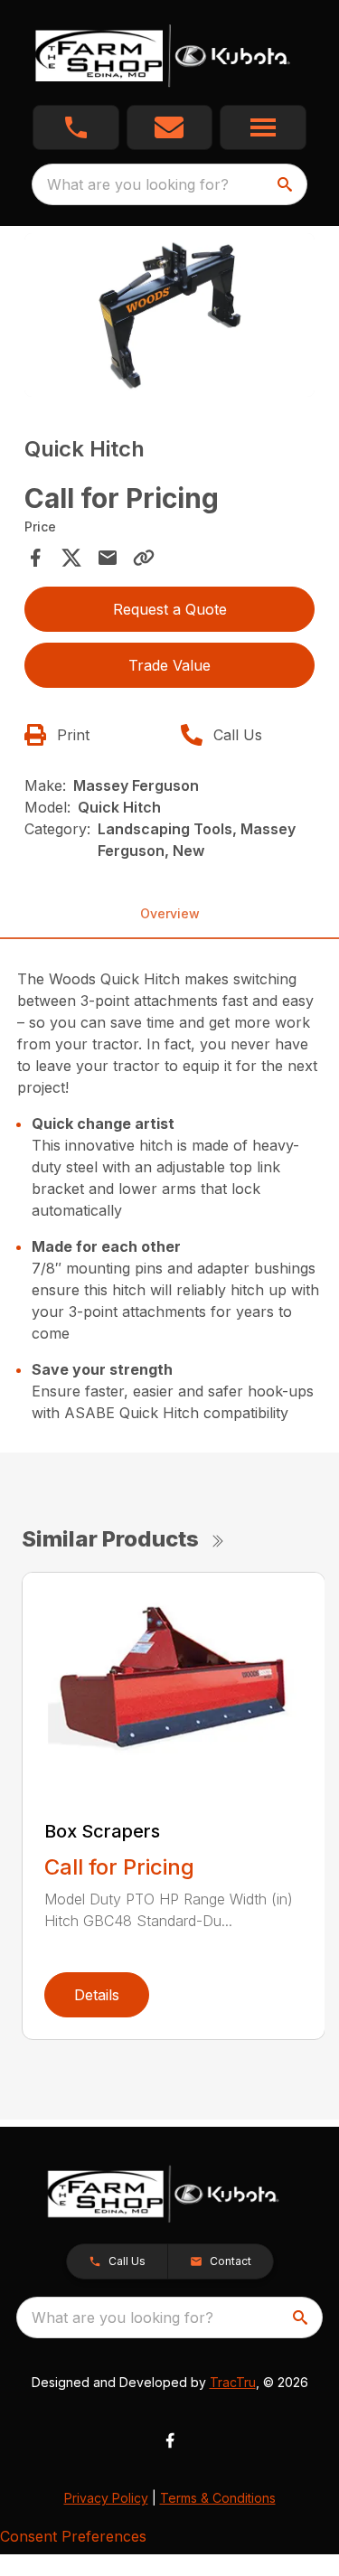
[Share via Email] (108, 558)
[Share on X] (71, 558)
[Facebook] (170, 2440)
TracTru (233, 2382)
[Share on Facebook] (35, 558)
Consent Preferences (73, 2536)
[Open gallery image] (170, 315)
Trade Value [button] (169, 665)
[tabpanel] (170, 318)
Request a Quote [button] (170, 609)
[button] (76, 127)
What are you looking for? (138, 184)
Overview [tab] (170, 913)
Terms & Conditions (218, 2498)
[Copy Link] (144, 558)
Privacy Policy (106, 2498)
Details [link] (97, 1995)
